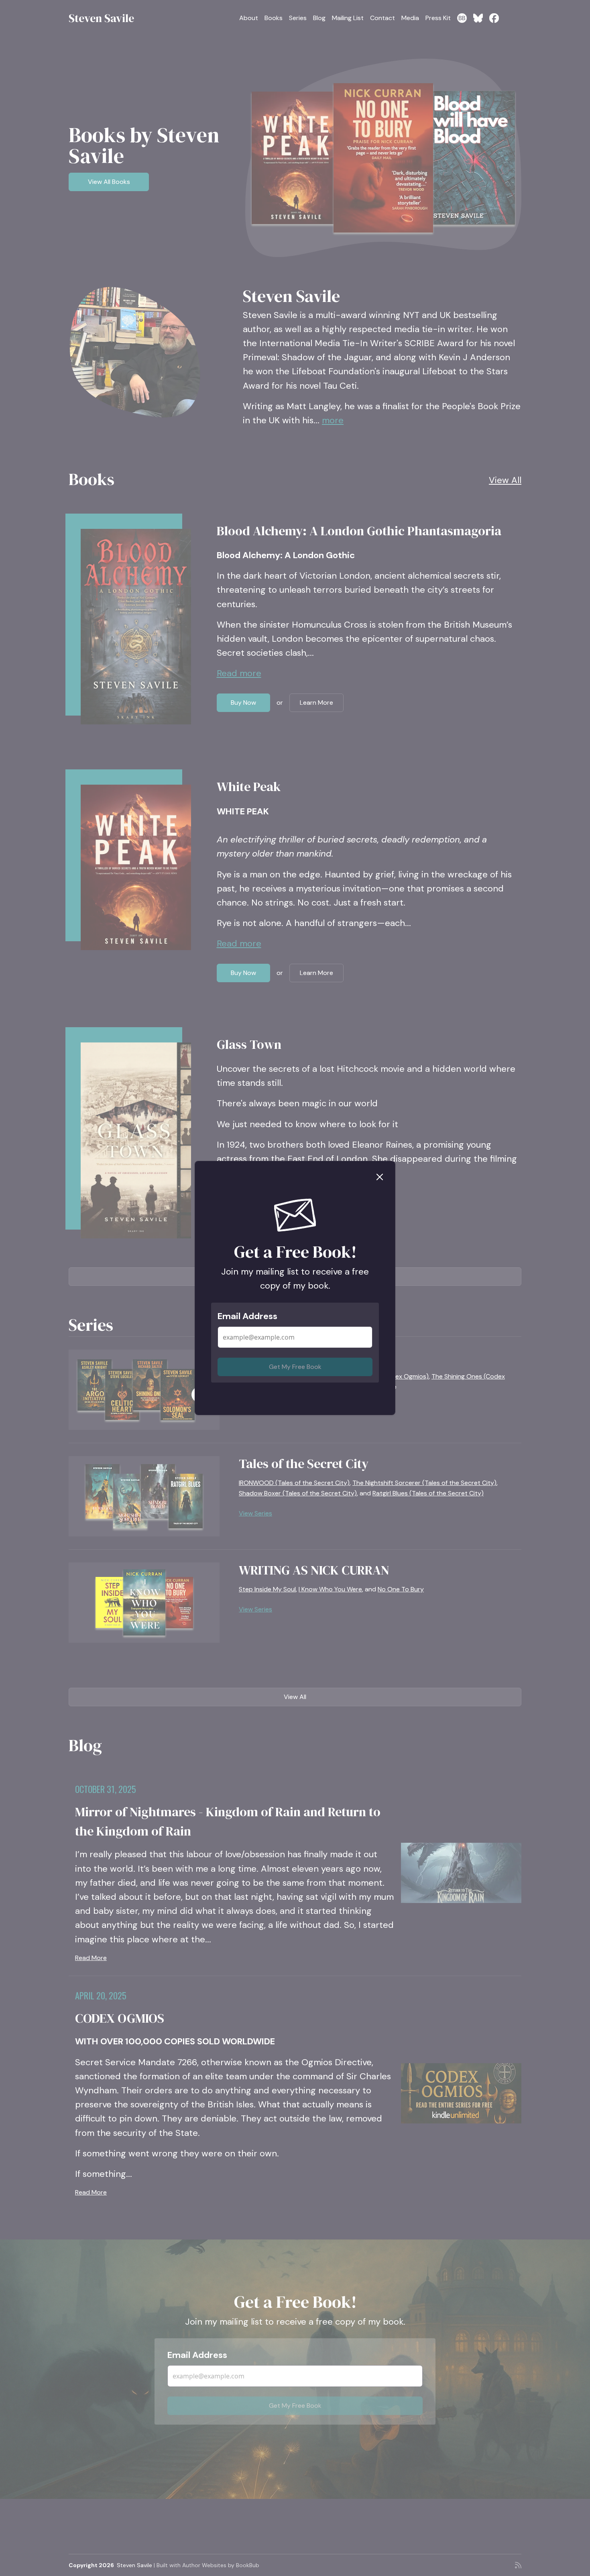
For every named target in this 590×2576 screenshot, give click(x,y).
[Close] (380, 1176)
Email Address (247, 1316)
